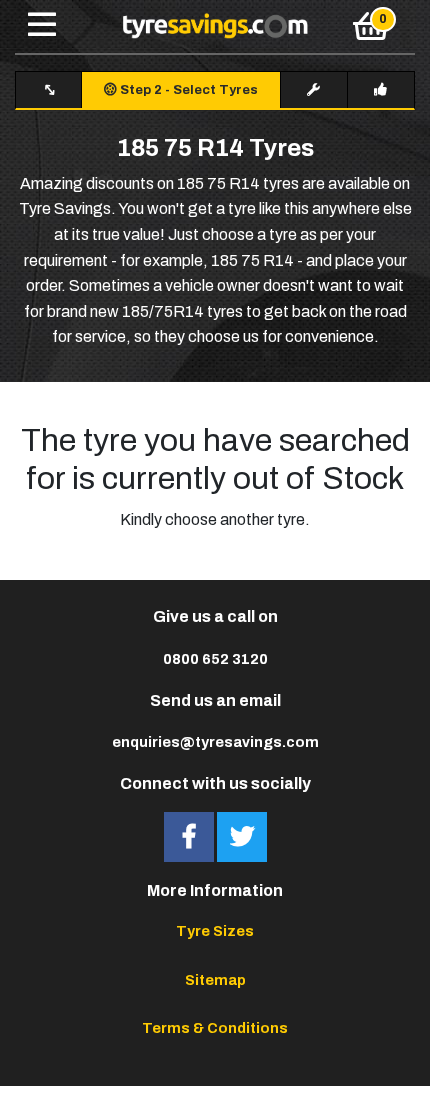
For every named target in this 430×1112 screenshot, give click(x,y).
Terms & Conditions (215, 1028)
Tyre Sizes (215, 931)
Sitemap (215, 980)
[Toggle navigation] (42, 26)
